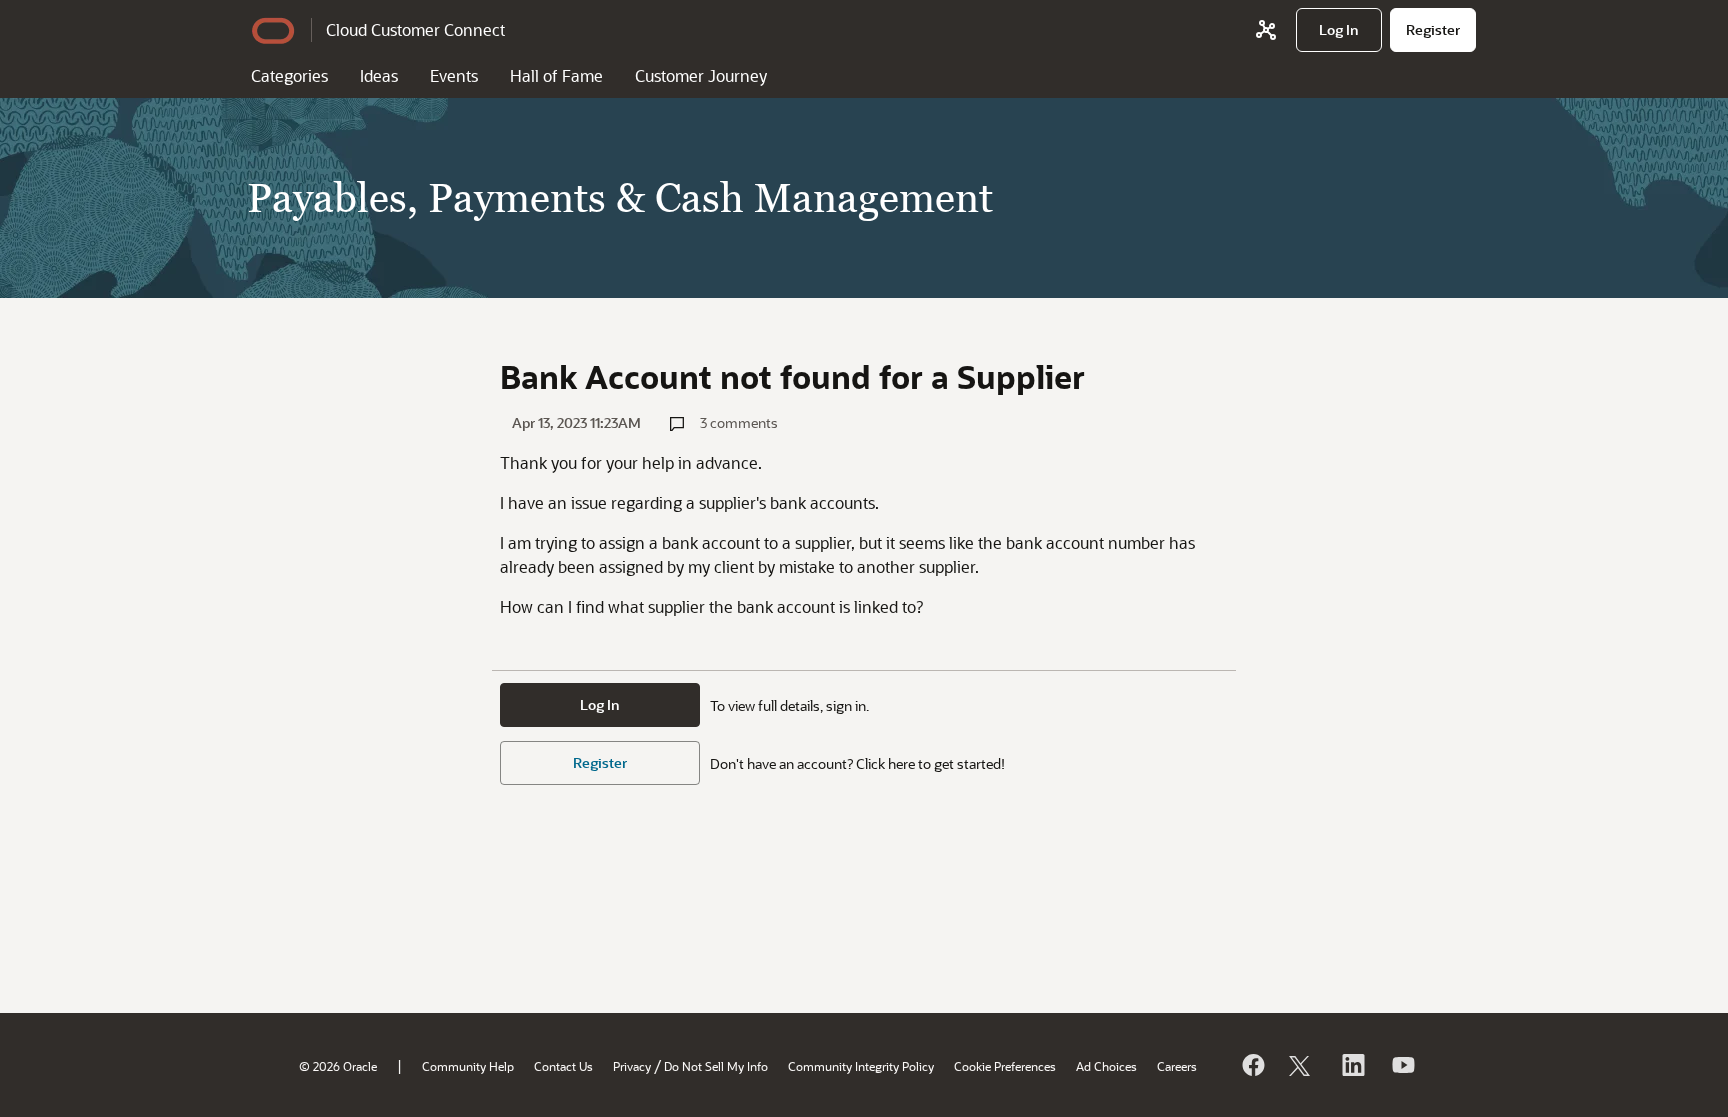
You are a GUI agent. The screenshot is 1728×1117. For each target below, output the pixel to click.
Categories (289, 75)
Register (600, 762)
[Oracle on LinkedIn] (1352, 1065)
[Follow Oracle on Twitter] (1302, 1065)
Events (454, 75)
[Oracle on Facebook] (1252, 1065)
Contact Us (563, 1066)
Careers (1177, 1066)
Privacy (632, 1066)
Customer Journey (701, 75)
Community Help (468, 1066)
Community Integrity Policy (861, 1066)
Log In (600, 704)
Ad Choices (1106, 1066)
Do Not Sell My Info (716, 1066)
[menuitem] (1339, 30)
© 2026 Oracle (338, 1066)
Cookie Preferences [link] (1005, 1066)
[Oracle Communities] (1266, 30)
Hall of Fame (556, 75)
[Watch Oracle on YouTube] (1402, 1065)
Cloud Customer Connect (415, 29)
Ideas (379, 75)
